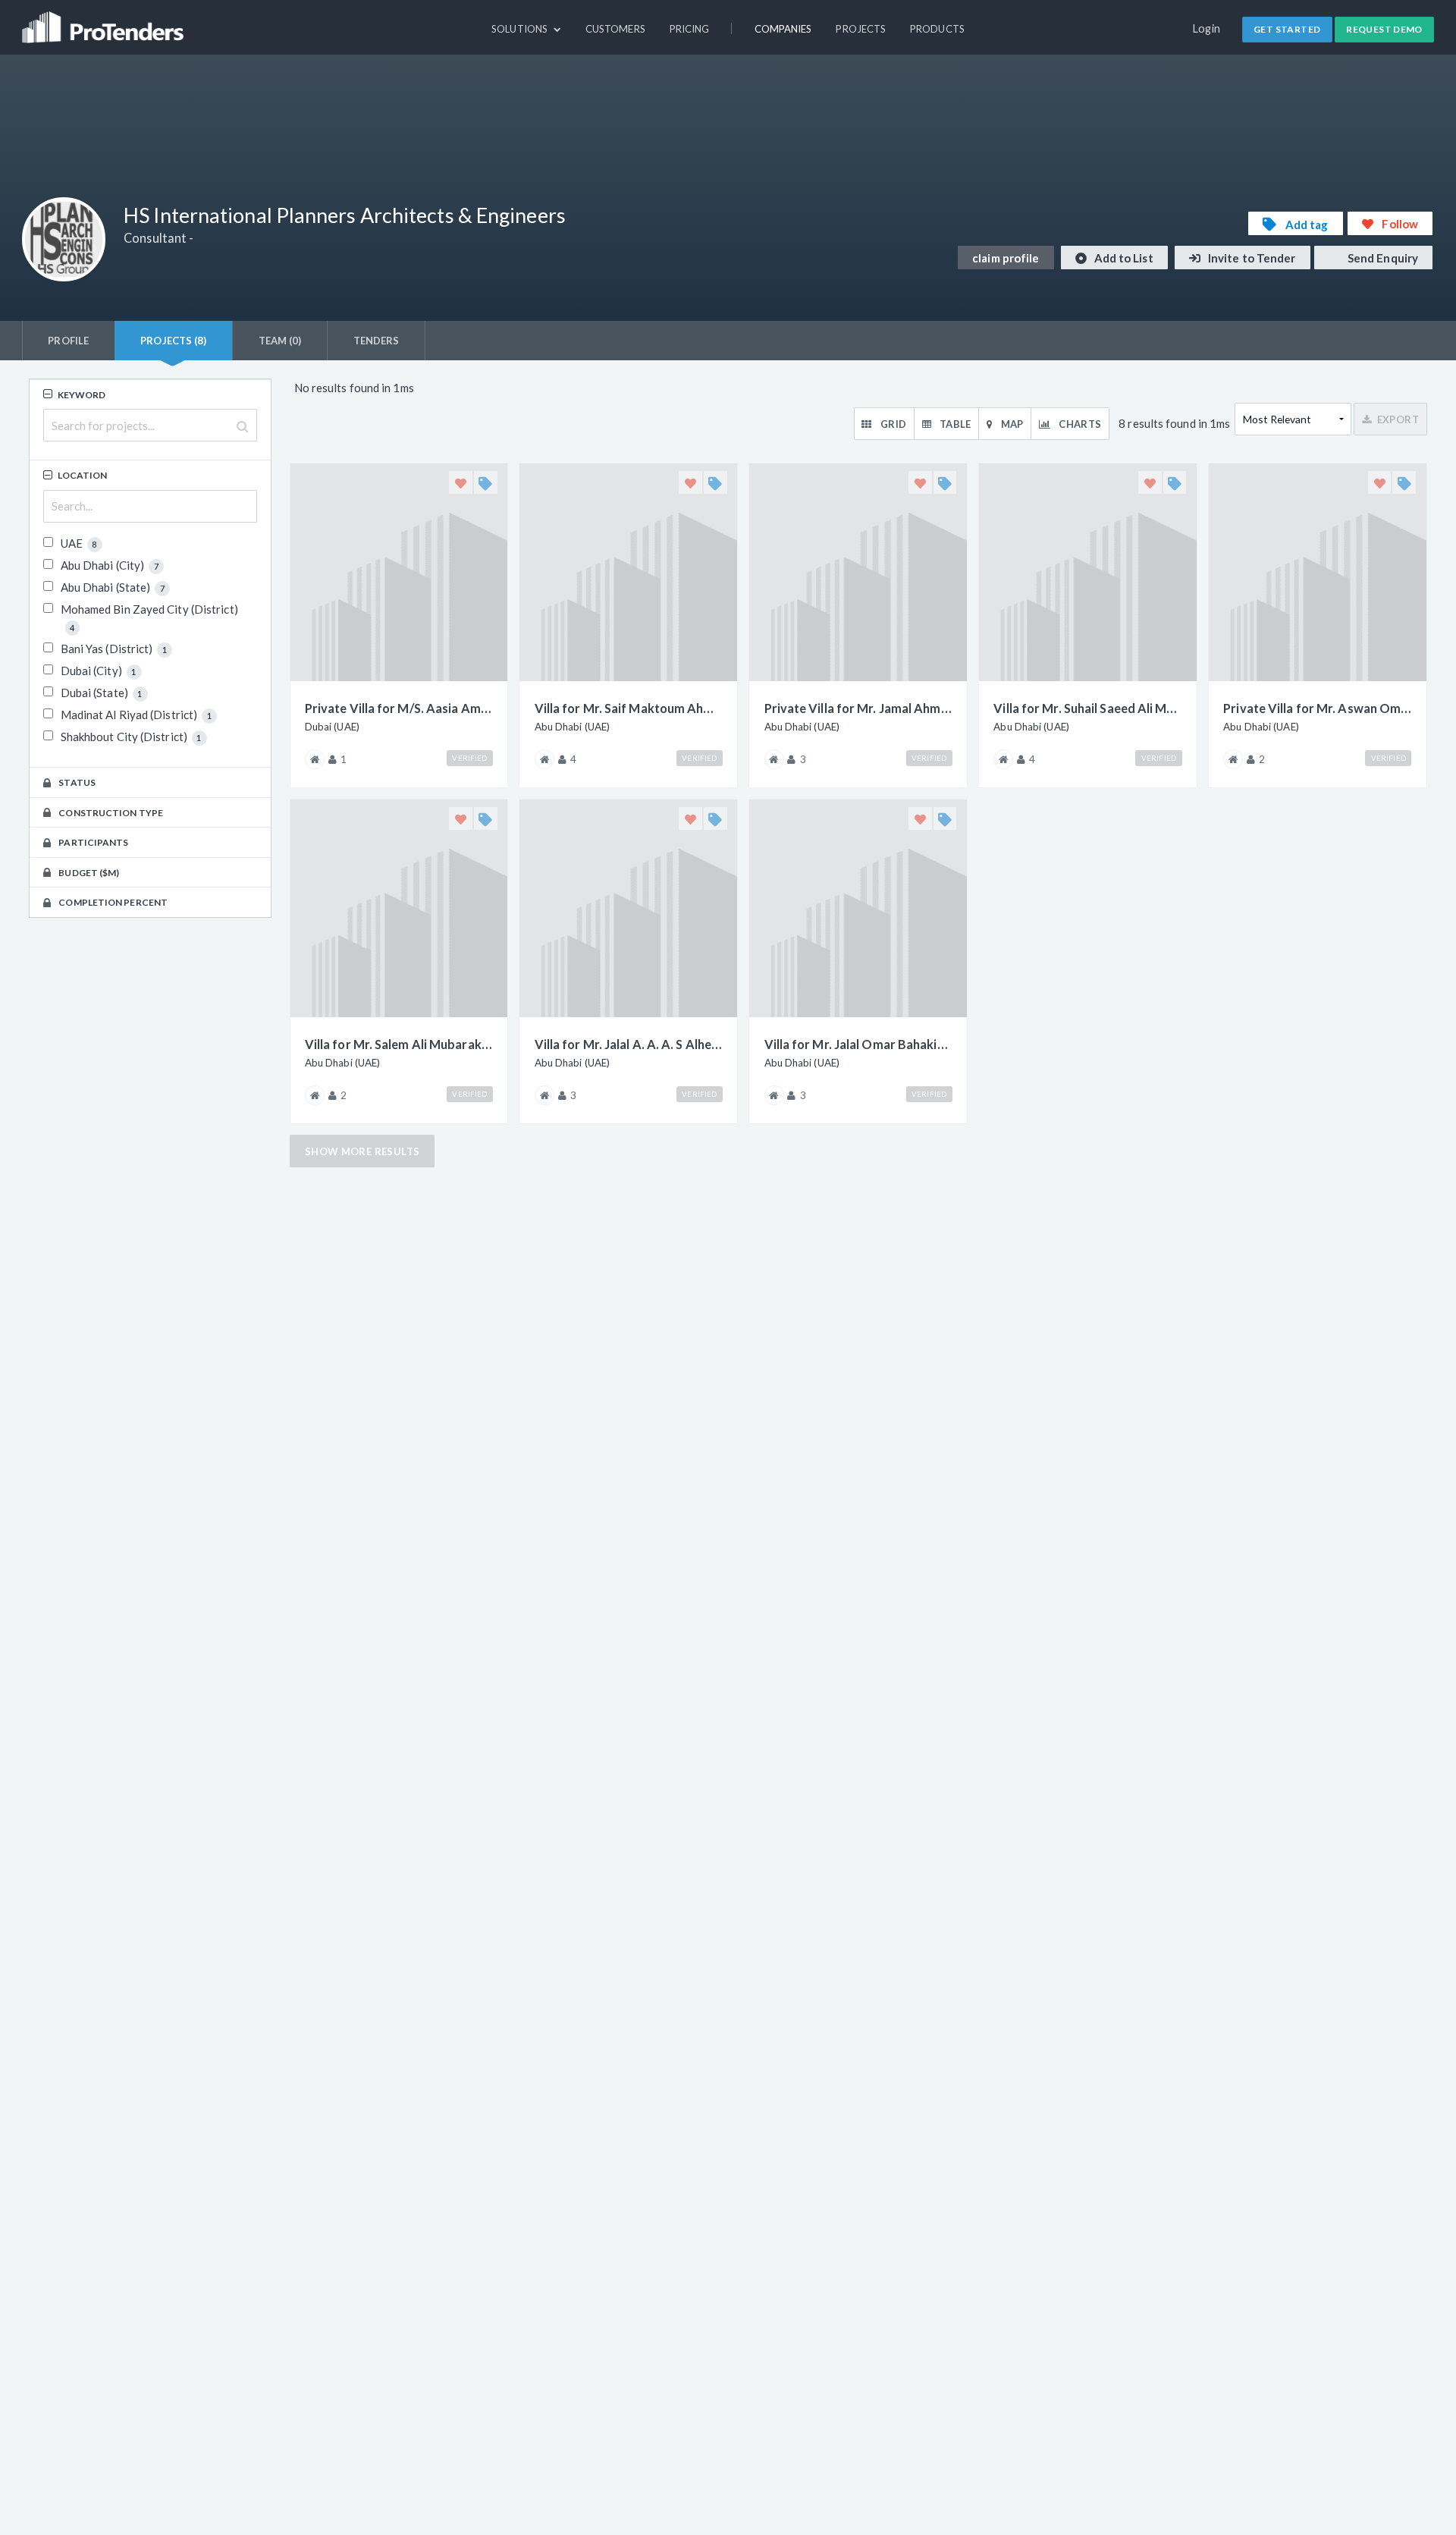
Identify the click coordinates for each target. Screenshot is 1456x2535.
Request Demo (1384, 29)
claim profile (1006, 258)
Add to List (1123, 258)
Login (1207, 28)
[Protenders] (105, 20)
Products (937, 29)
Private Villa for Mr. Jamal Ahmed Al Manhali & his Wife (858, 708)
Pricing (690, 29)
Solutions (521, 29)
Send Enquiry (1382, 258)
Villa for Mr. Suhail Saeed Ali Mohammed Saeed (1087, 708)
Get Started (1287, 29)
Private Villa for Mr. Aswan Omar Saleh (1317, 708)
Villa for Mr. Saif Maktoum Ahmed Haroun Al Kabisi (629, 708)
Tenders (377, 341)
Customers (615, 29)
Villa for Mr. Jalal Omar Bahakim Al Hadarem (858, 1044)
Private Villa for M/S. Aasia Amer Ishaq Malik (399, 708)
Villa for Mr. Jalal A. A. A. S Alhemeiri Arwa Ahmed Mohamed (629, 1044)
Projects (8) (173, 341)
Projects (861, 29)
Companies (783, 29)
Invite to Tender (1251, 258)
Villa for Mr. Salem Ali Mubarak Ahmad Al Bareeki (399, 1044)
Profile (68, 341)
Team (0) (280, 341)
